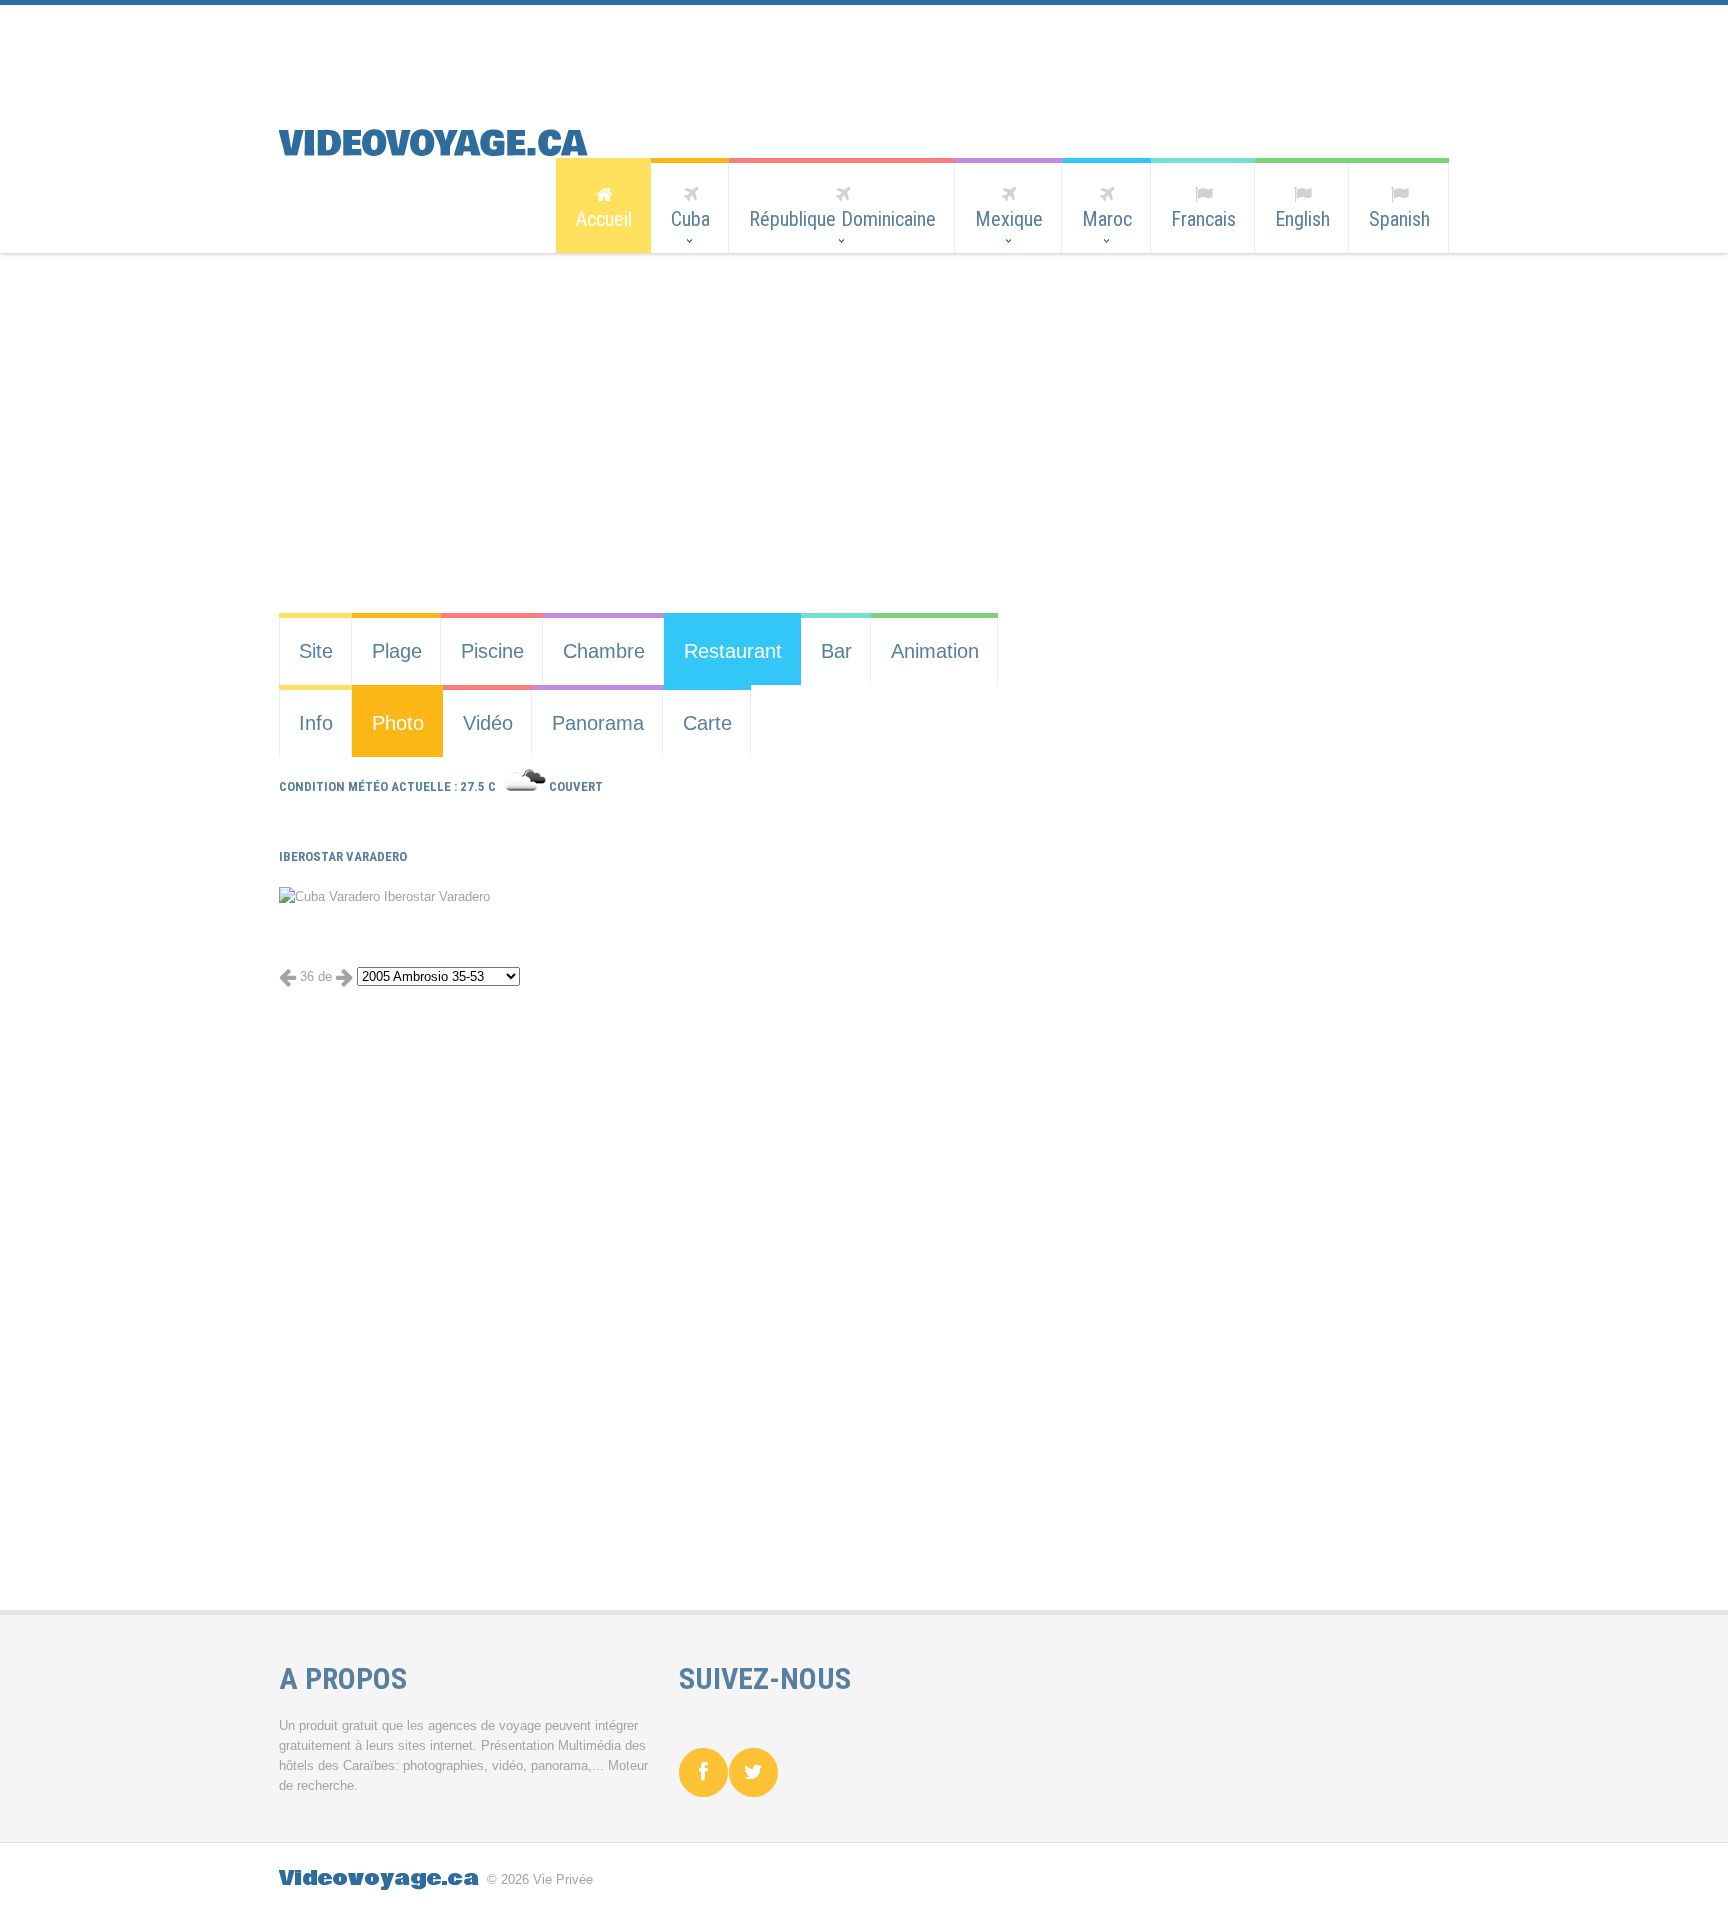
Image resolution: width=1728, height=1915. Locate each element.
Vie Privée (563, 1879)
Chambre (604, 651)
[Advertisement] (849, 50)
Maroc (1107, 219)
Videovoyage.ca (379, 1878)
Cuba (690, 219)
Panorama (598, 723)
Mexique (1009, 219)
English (1302, 219)
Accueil (604, 219)
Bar (836, 651)
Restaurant (733, 651)
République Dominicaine (842, 219)
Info (316, 723)
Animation (935, 651)
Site (316, 651)
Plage (397, 651)
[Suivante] (344, 976)
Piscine (492, 651)
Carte (707, 723)
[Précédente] (287, 976)
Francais (1203, 219)
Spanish (1399, 219)
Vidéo (488, 723)
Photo (398, 723)
